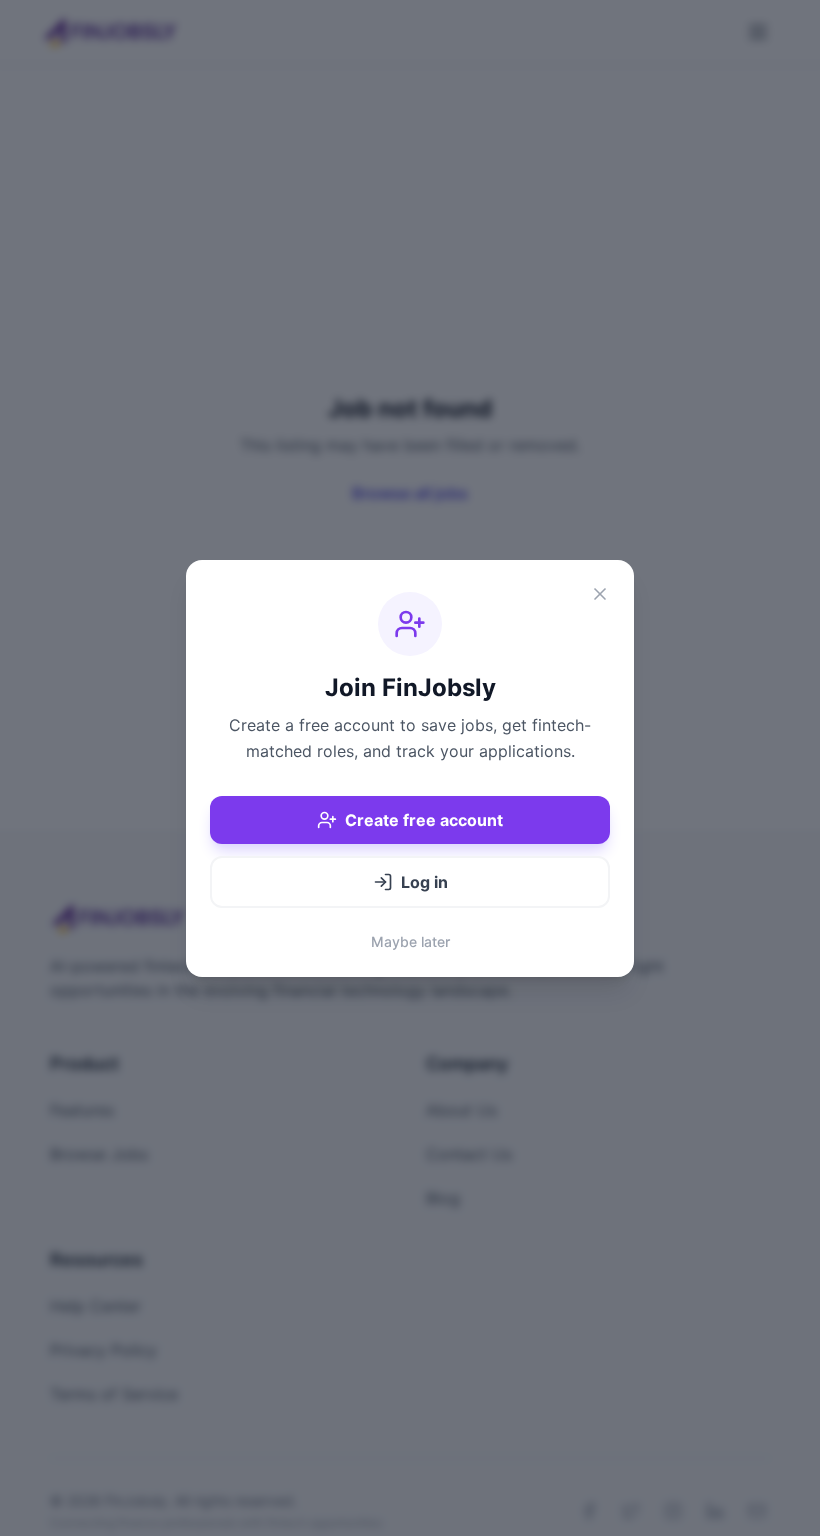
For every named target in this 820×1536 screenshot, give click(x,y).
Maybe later (410, 941)
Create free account (424, 820)
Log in (424, 882)
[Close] (600, 594)
